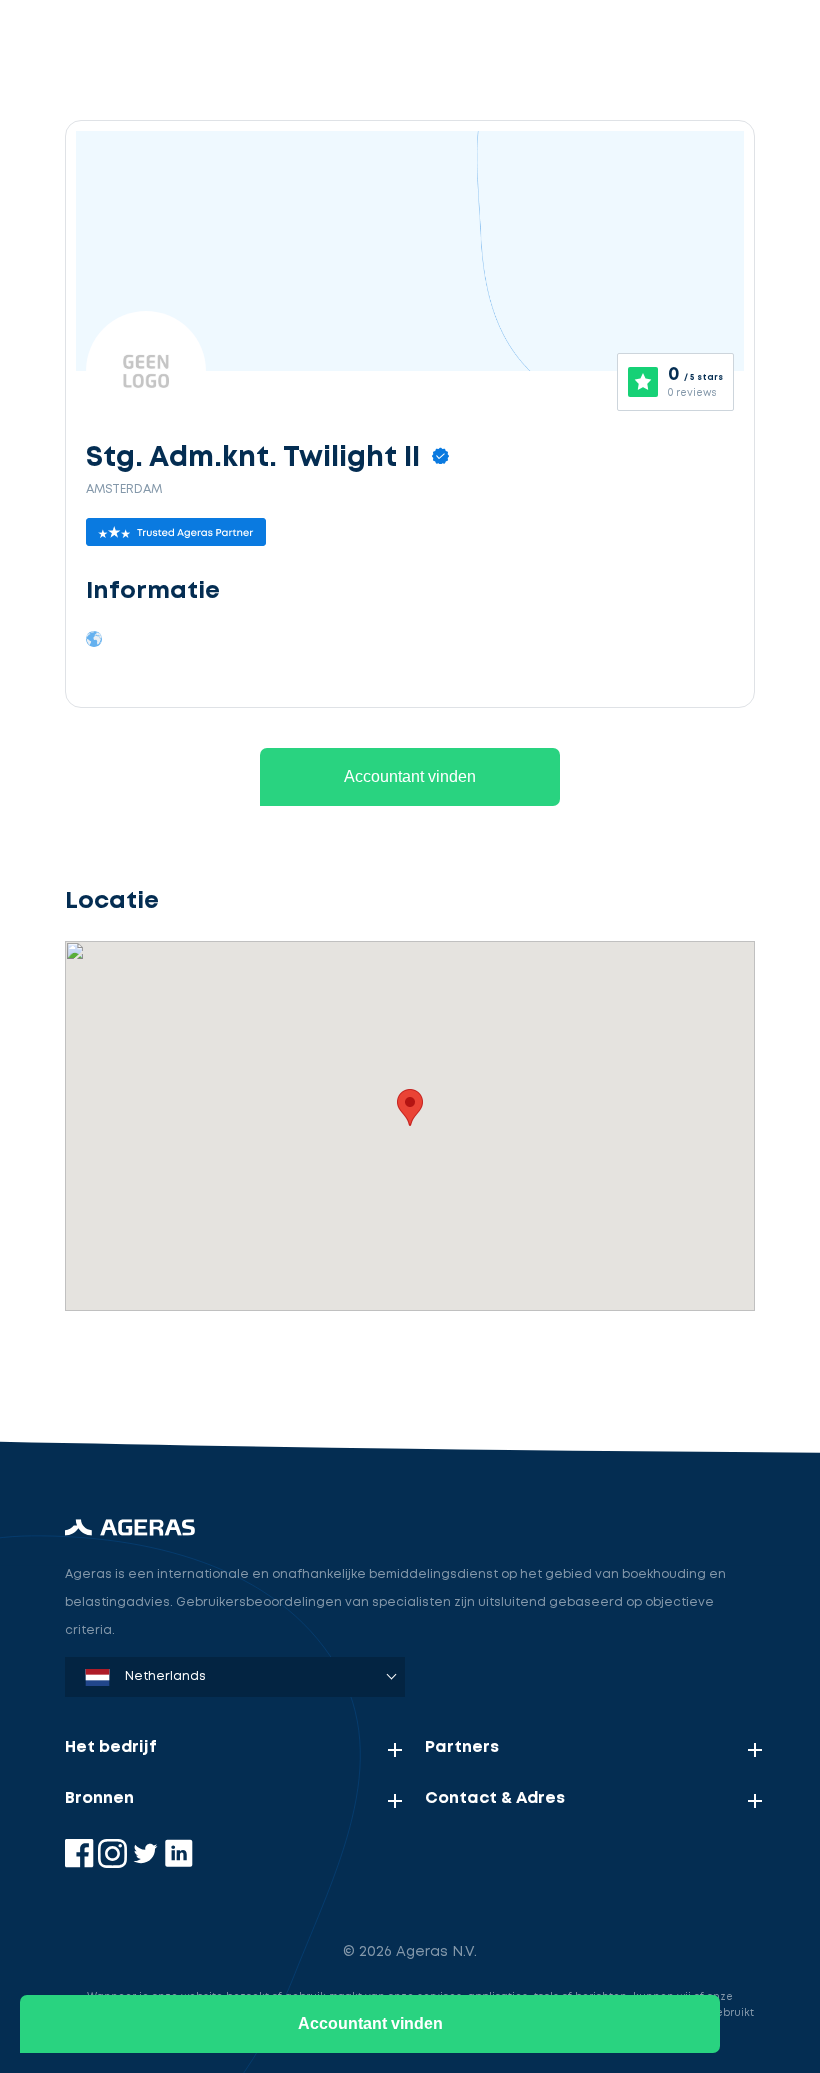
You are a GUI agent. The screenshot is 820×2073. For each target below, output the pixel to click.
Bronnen (99, 1798)
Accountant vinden (410, 776)
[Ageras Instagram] (114, 1863)
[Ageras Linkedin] (178, 1863)
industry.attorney (186, 1369)
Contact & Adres (495, 1798)
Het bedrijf (111, 1747)
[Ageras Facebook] (81, 1863)
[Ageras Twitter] (147, 1863)
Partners (462, 1747)
